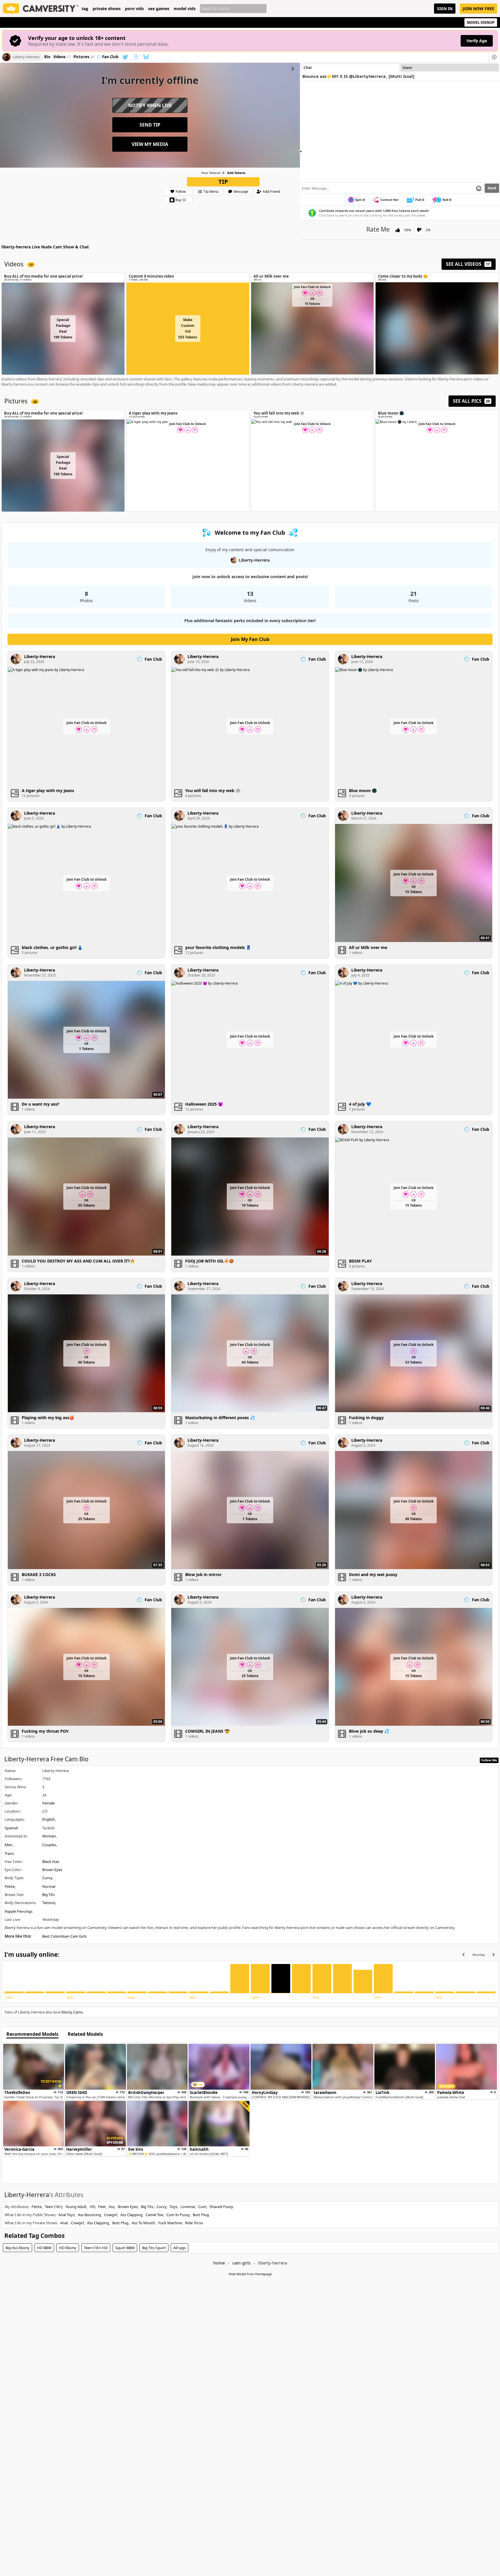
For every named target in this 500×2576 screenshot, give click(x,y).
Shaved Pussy (221, 2207)
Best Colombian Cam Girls (64, 1936)
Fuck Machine (170, 2223)
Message (241, 192)
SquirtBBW (125, 2248)
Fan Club (110, 57)
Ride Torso (194, 2223)
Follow (181, 192)
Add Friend (271, 192)
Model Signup (481, 22)
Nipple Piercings (19, 1911)
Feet (102, 2207)
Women (49, 1836)
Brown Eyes (52, 1870)
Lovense (188, 2207)
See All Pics (471, 401)
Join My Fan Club (250, 639)
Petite (10, 1886)
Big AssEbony (18, 2248)
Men (9, 1845)
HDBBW (44, 2248)
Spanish (11, 1828)
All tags (180, 2248)
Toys (173, 2207)
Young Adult (76, 2207)
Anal (64, 2223)
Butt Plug (201, 2215)
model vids (185, 9)
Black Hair (51, 1862)
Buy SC (181, 200)
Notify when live (150, 105)
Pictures (84, 57)
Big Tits (48, 1895)
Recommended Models (32, 2034)
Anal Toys (67, 2215)
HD (92, 2207)
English (48, 1819)
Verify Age (477, 41)
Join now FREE (478, 9)
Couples (49, 1845)
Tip (223, 182)
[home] (41, 9)
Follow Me (489, 1760)
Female (48, 1803)
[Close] (494, 57)
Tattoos (49, 1903)
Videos (62, 57)
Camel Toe (154, 2215)
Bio (47, 57)
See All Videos (468, 264)
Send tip (150, 125)
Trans (9, 1853)
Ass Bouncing (89, 2215)
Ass (112, 2207)
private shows (107, 9)
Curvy (47, 1878)
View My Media (150, 144)
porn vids (134, 9)
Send (492, 188)
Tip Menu (211, 192)
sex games (159, 9)
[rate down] (419, 230)
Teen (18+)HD (96, 2248)
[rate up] (398, 230)
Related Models (85, 2034)
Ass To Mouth (143, 2223)
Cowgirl (111, 2215)
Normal (49, 1886)
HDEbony (68, 2248)
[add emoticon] (479, 188)
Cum (202, 2207)
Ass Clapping (131, 2215)
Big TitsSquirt (154, 2248)
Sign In (445, 9)
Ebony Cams (72, 2012)
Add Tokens (236, 173)
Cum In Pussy (178, 2215)
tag (85, 9)
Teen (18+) (54, 2207)
